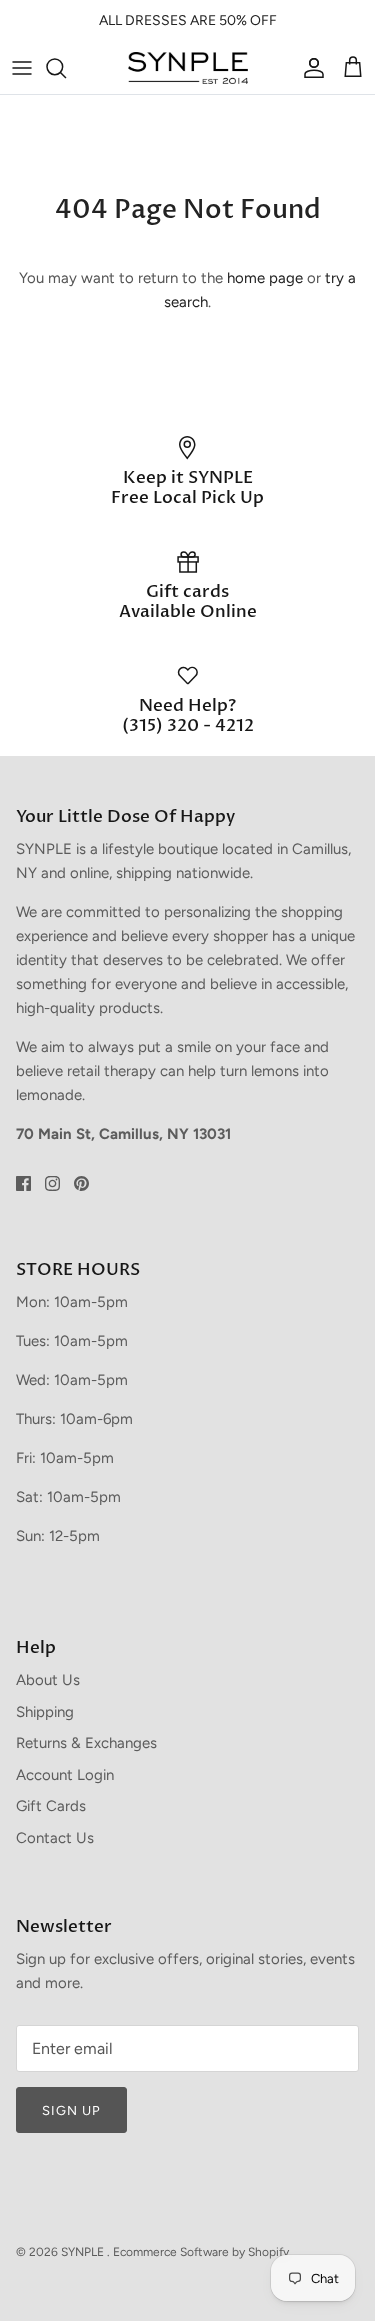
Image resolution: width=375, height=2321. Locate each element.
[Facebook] (23, 1183)
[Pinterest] (81, 1183)
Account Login (65, 1775)
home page (265, 278)
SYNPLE (84, 2252)
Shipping (45, 1712)
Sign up (71, 2110)
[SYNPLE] (188, 68)
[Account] (309, 68)
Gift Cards (51, 1806)
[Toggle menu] (22, 68)
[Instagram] (52, 1183)
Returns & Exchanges (86, 1743)
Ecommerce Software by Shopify (201, 2252)
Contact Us (55, 1838)
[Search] (66, 68)
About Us (48, 1680)
